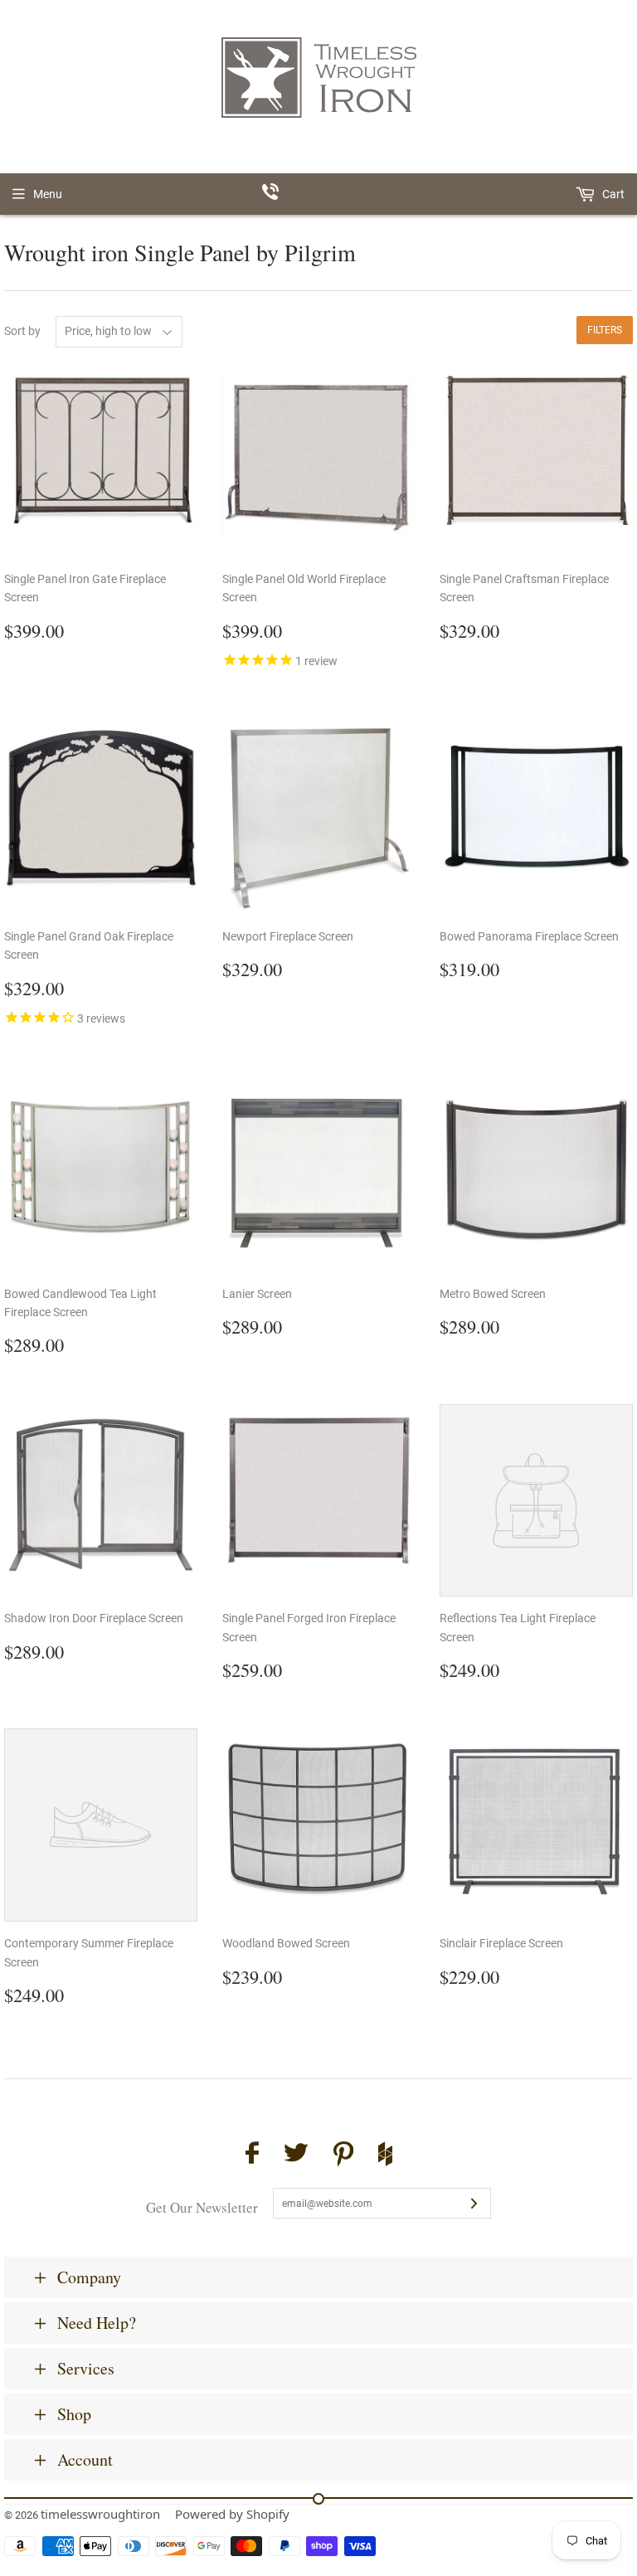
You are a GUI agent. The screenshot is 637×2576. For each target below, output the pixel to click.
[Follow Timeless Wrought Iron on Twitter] (296, 2155)
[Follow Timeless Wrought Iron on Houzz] (385, 2156)
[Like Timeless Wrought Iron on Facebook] (252, 2155)
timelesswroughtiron (100, 2514)
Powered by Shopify (232, 2514)
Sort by (22, 331)
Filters (605, 330)
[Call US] (319, 194)
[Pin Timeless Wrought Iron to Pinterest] (343, 2156)
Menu (48, 194)
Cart (612, 194)
